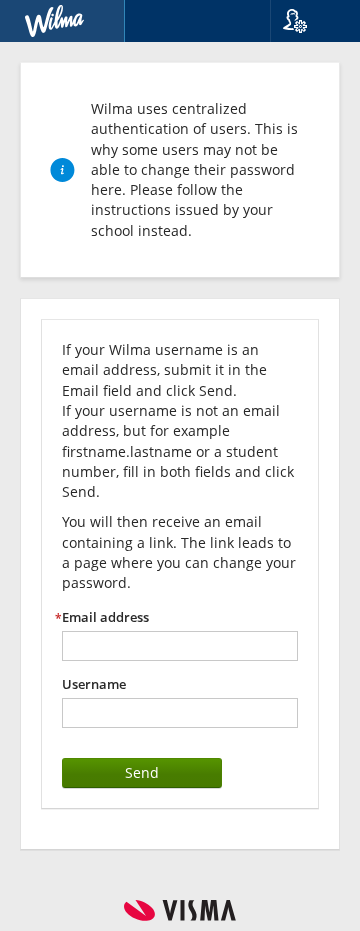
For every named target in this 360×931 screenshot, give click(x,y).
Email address (105, 617)
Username (94, 684)
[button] (307, 21)
